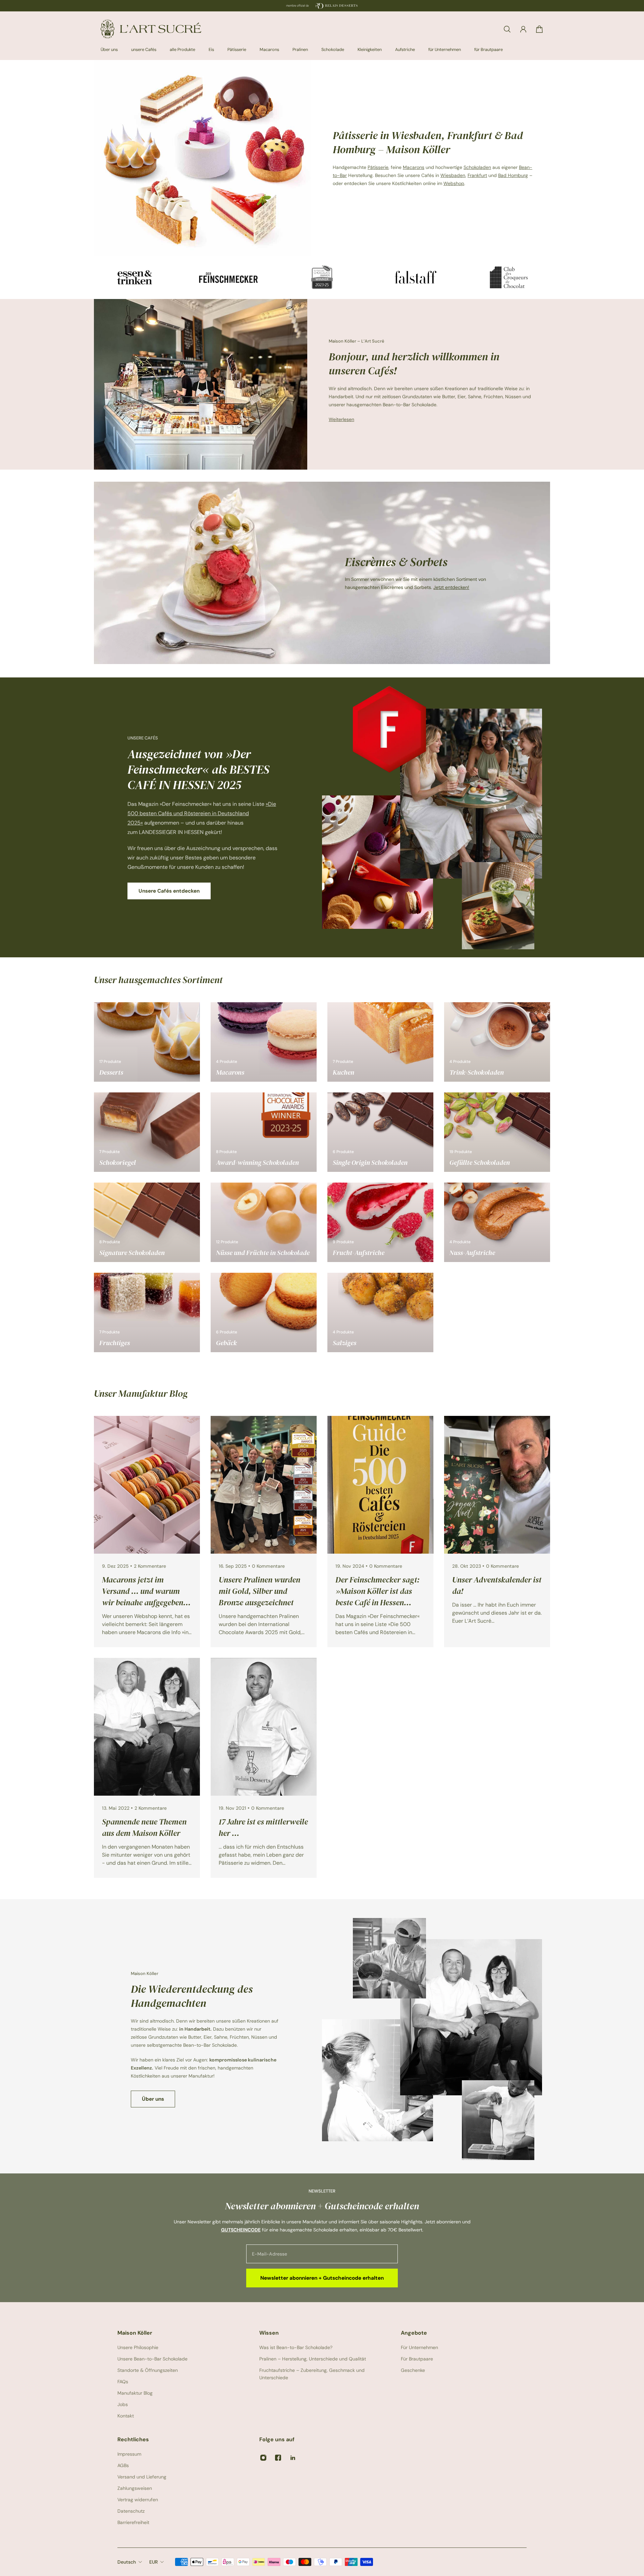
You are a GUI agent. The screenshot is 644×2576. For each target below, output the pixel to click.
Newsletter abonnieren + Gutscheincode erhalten (322, 2278)
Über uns (153, 2099)
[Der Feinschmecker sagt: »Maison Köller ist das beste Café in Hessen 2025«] (380, 1532)
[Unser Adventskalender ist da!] (497, 1532)
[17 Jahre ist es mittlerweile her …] (264, 1768)
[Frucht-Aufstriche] (380, 1222)
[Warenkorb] (539, 29)
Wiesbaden (453, 175)
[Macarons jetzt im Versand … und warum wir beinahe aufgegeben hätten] (147, 1532)
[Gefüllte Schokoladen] (497, 1132)
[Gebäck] (264, 1312)
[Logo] (151, 29)
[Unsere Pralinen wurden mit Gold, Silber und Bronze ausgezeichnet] (264, 1532)
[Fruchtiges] (147, 1312)
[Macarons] (264, 1042)
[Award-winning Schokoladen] (264, 1132)
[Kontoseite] (523, 29)
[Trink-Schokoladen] (497, 1042)
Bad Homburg (513, 175)
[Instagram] (263, 2458)
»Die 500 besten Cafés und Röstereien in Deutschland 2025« (202, 813)
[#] (322, 573)
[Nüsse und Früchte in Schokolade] (264, 1222)
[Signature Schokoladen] (147, 1222)
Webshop (454, 183)
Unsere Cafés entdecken (169, 891)
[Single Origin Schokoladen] (380, 1132)
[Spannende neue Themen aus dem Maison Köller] (147, 1768)
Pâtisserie (378, 167)
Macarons (414, 167)
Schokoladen (477, 167)
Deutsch (127, 2562)
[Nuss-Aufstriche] (497, 1222)
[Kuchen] (380, 1042)
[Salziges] (380, 1312)
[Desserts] (147, 1042)
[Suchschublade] (507, 29)
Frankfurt (477, 175)
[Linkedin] (293, 2458)
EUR (153, 2562)
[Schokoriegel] (147, 1132)
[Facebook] (278, 2458)
